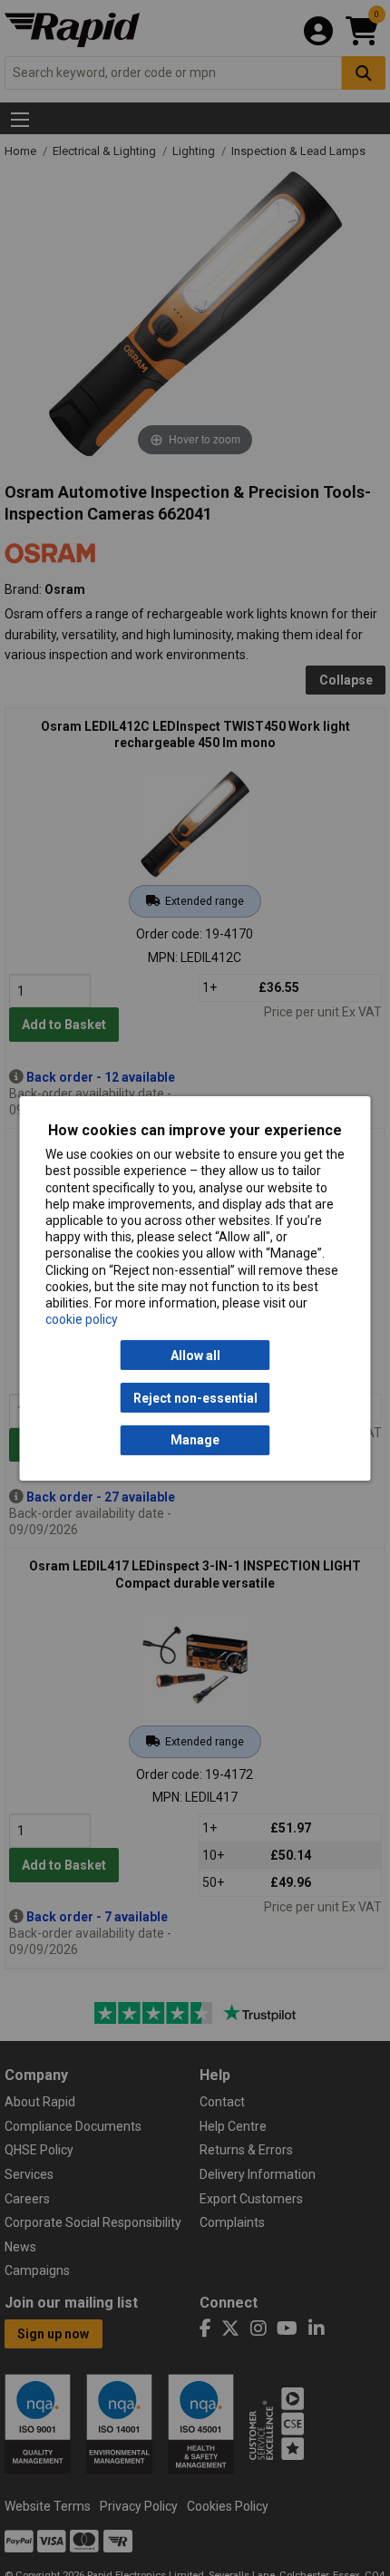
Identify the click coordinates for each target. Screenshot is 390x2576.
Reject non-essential (195, 1397)
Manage (195, 1440)
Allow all (195, 1356)
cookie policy (82, 1319)
